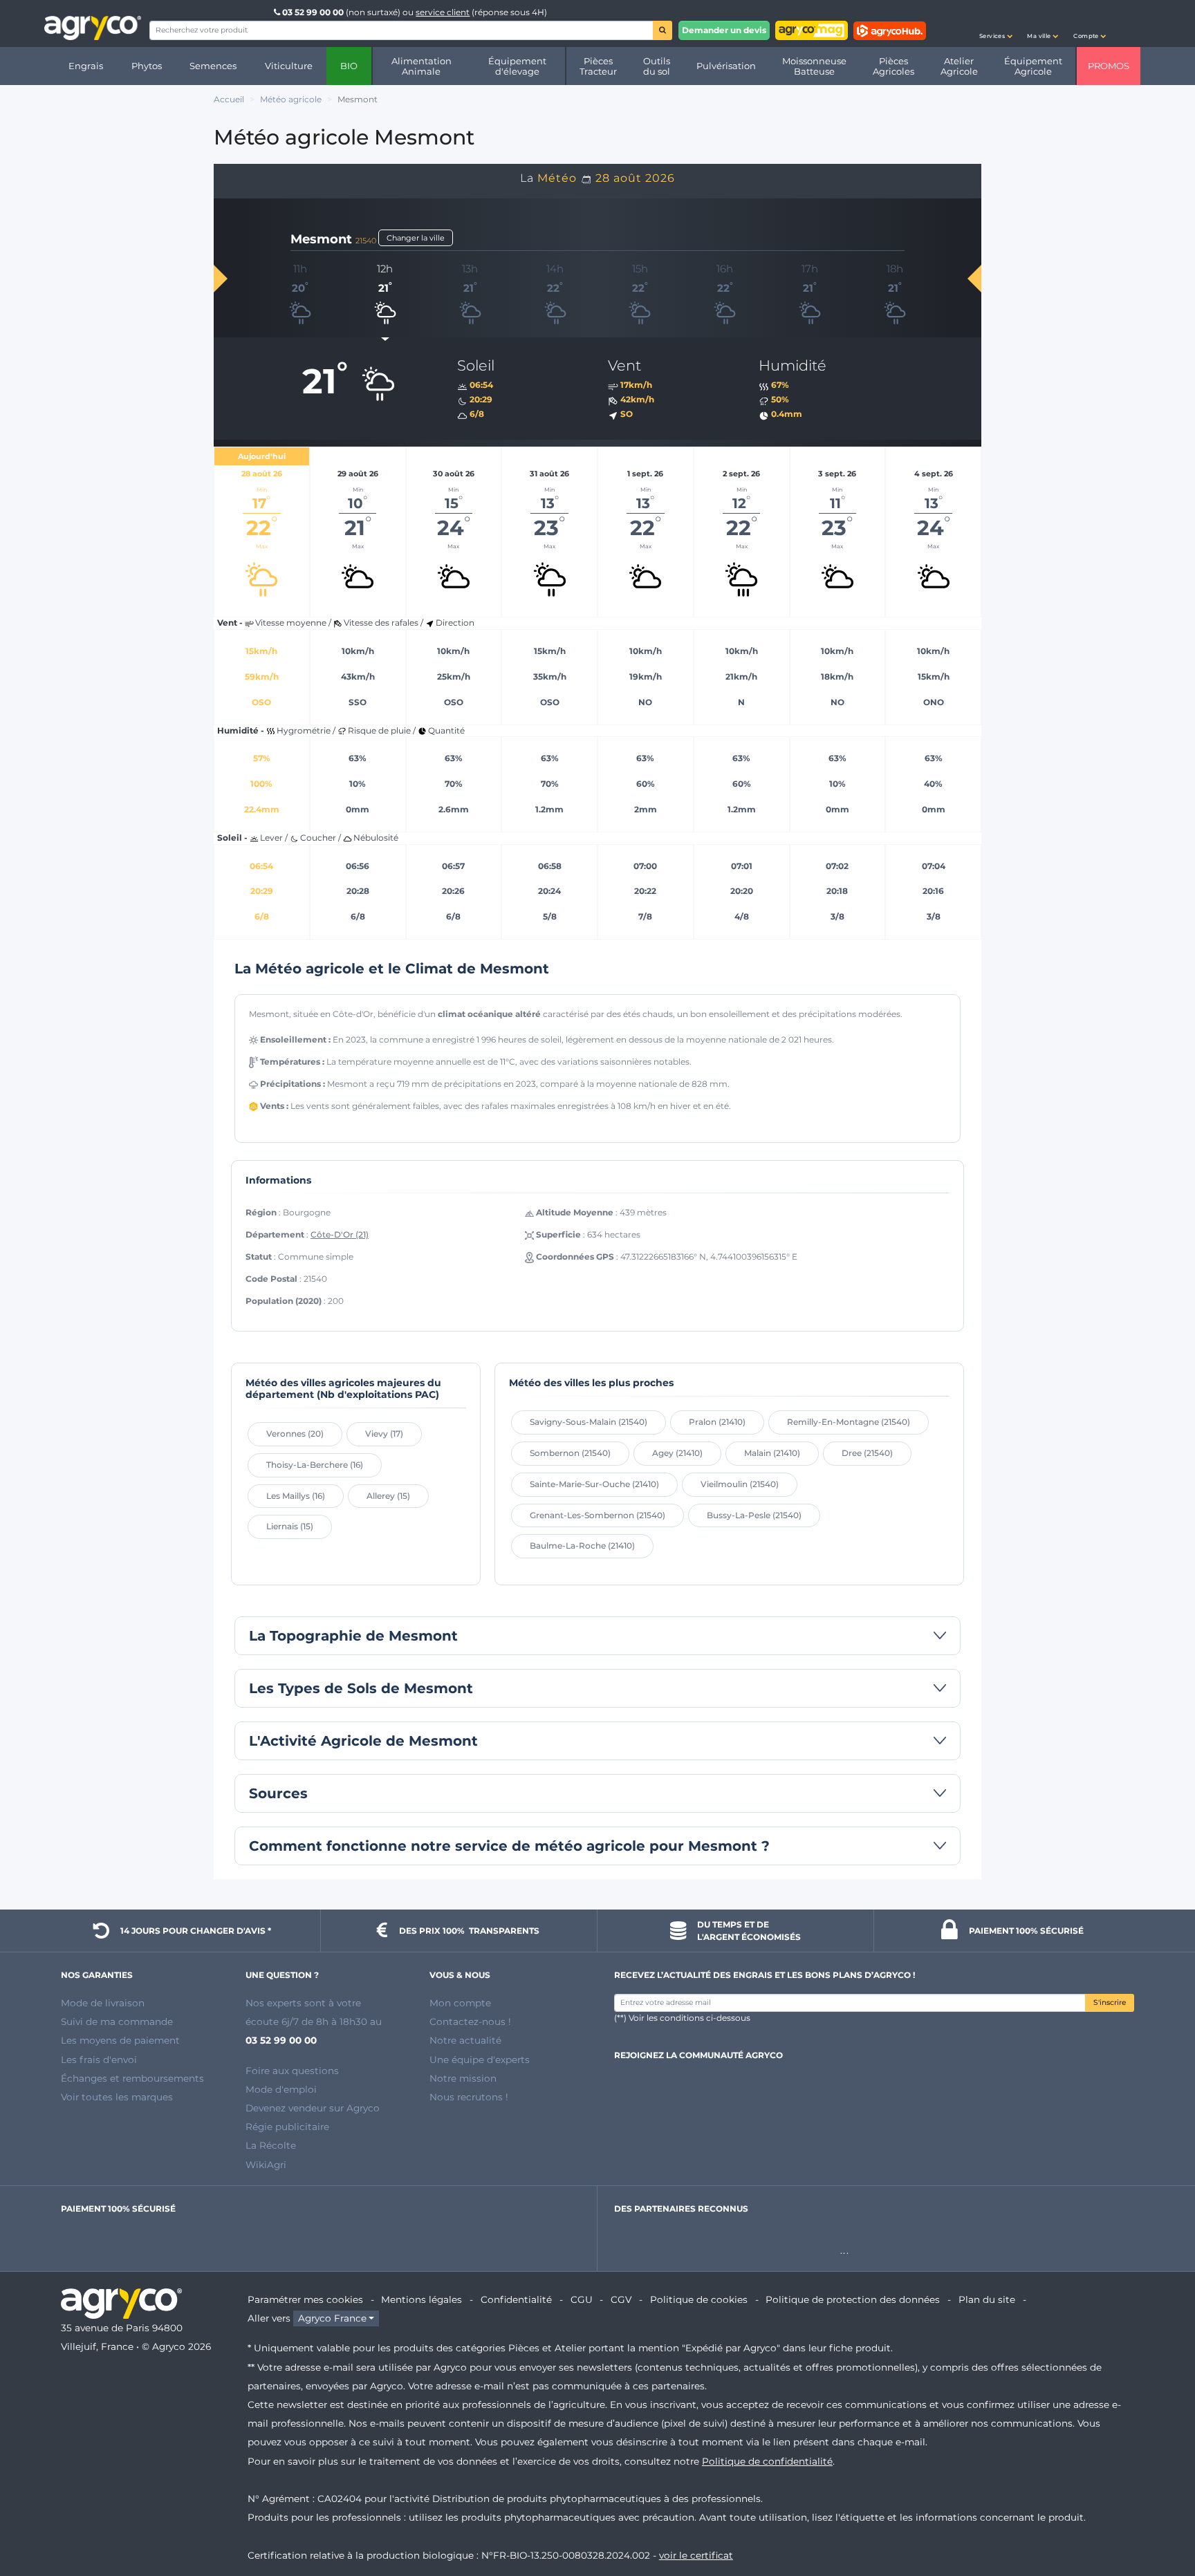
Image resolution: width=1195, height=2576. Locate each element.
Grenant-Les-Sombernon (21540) (597, 1515)
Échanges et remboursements (132, 2078)
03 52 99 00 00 (313, 12)
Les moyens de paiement (120, 2040)
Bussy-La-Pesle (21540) (754, 1515)
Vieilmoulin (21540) (740, 1484)
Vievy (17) (384, 1434)
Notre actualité (465, 2040)
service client (443, 12)
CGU (582, 2299)
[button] (996, 24)
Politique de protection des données (853, 2299)
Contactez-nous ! (470, 2022)
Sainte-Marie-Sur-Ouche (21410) (594, 1484)
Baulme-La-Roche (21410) (582, 1546)
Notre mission (463, 2078)
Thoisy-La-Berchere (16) (315, 1465)
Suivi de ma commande (117, 2022)
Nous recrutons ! (469, 2097)
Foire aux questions (292, 2071)
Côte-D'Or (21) (340, 1234)
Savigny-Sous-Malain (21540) (589, 1422)
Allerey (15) (388, 1496)
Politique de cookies (699, 2299)
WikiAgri (266, 2165)
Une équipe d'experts (480, 2060)
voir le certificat (696, 2555)
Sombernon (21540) (570, 1453)
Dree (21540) (867, 1453)
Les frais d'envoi (99, 2060)
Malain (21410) (772, 1453)
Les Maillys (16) (296, 1496)
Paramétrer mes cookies (305, 2299)
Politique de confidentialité (767, 2461)
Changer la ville (416, 238)
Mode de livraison (103, 2003)
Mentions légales (422, 2299)
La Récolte (271, 2145)
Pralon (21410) (717, 1422)
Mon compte (460, 2003)
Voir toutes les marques (117, 2097)
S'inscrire (1110, 2003)
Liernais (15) (290, 1526)
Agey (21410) (677, 1453)
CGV (621, 2299)
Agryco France (332, 2318)
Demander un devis (724, 30)
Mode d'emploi (281, 2089)
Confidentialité (516, 2299)
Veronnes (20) (295, 1434)
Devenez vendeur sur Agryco (313, 2108)
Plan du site (987, 2299)
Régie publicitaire (287, 2127)
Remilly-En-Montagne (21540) (849, 1422)
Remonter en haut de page (1160, 2516)
